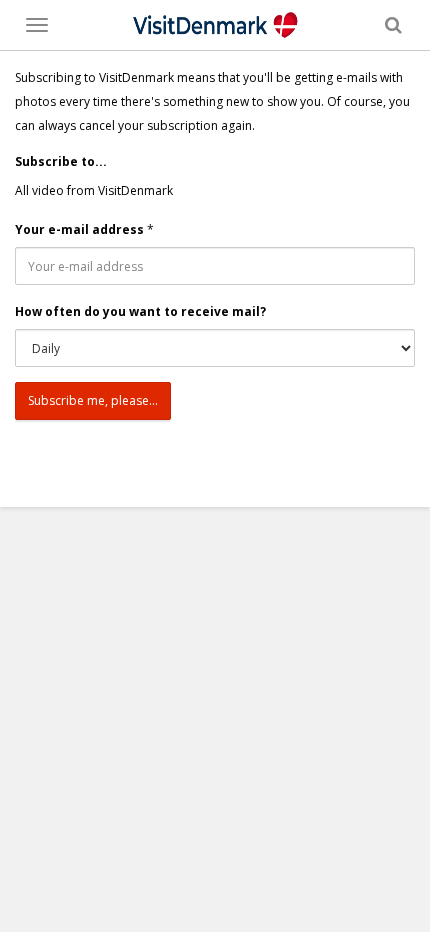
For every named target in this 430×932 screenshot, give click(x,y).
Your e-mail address (79, 229)
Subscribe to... (61, 161)
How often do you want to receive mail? (140, 311)
